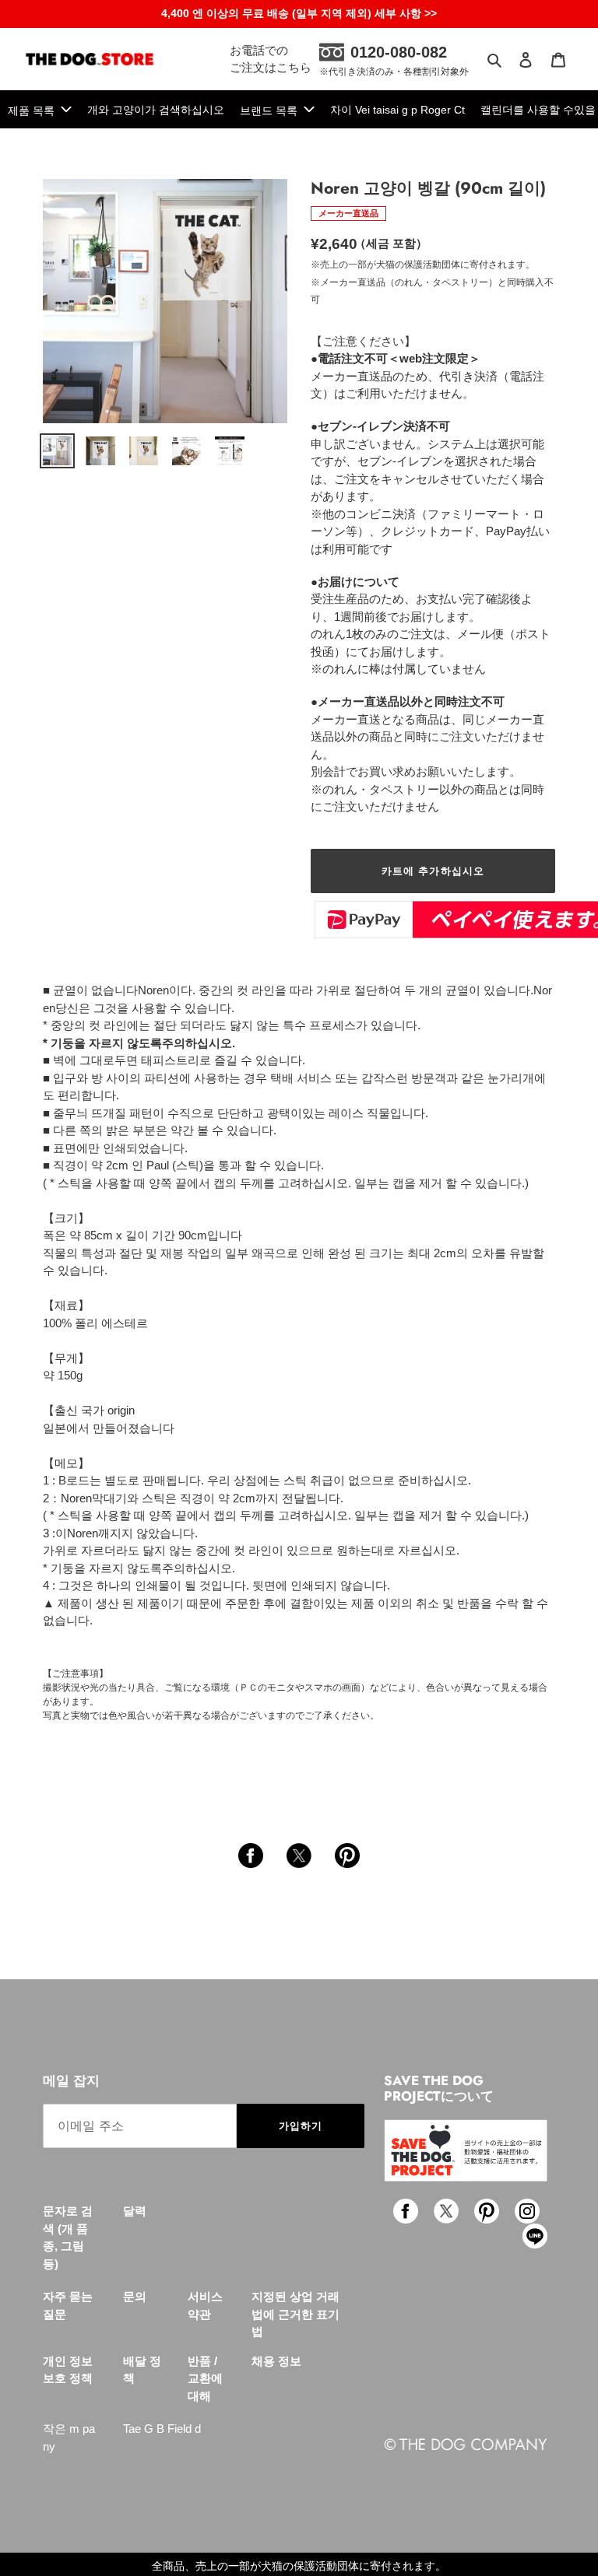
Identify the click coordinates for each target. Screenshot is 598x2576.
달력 (135, 2211)
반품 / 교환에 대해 (205, 2378)
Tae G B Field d (162, 2429)
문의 (135, 2296)
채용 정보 (276, 2361)
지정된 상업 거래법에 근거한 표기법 (295, 2314)
